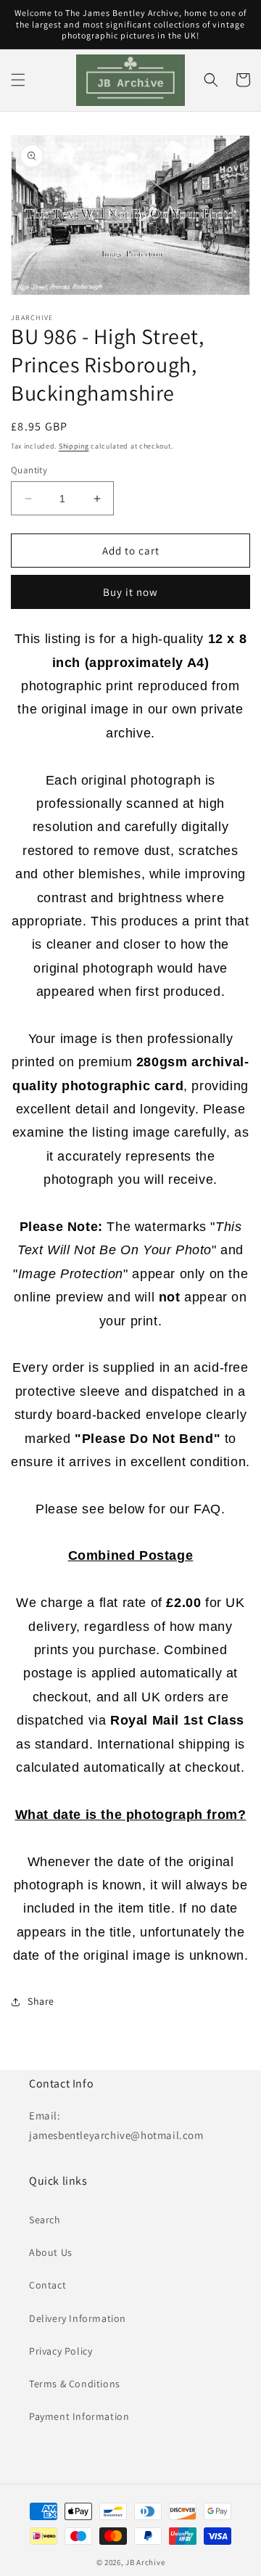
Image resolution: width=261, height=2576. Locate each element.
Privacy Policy (61, 2351)
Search (45, 2220)
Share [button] (41, 2001)
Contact (47, 2285)
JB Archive (145, 2562)
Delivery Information (78, 2318)
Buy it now (130, 592)
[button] (18, 80)
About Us (51, 2252)
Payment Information (79, 2416)
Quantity (29, 470)
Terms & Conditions (75, 2384)
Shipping (74, 446)
